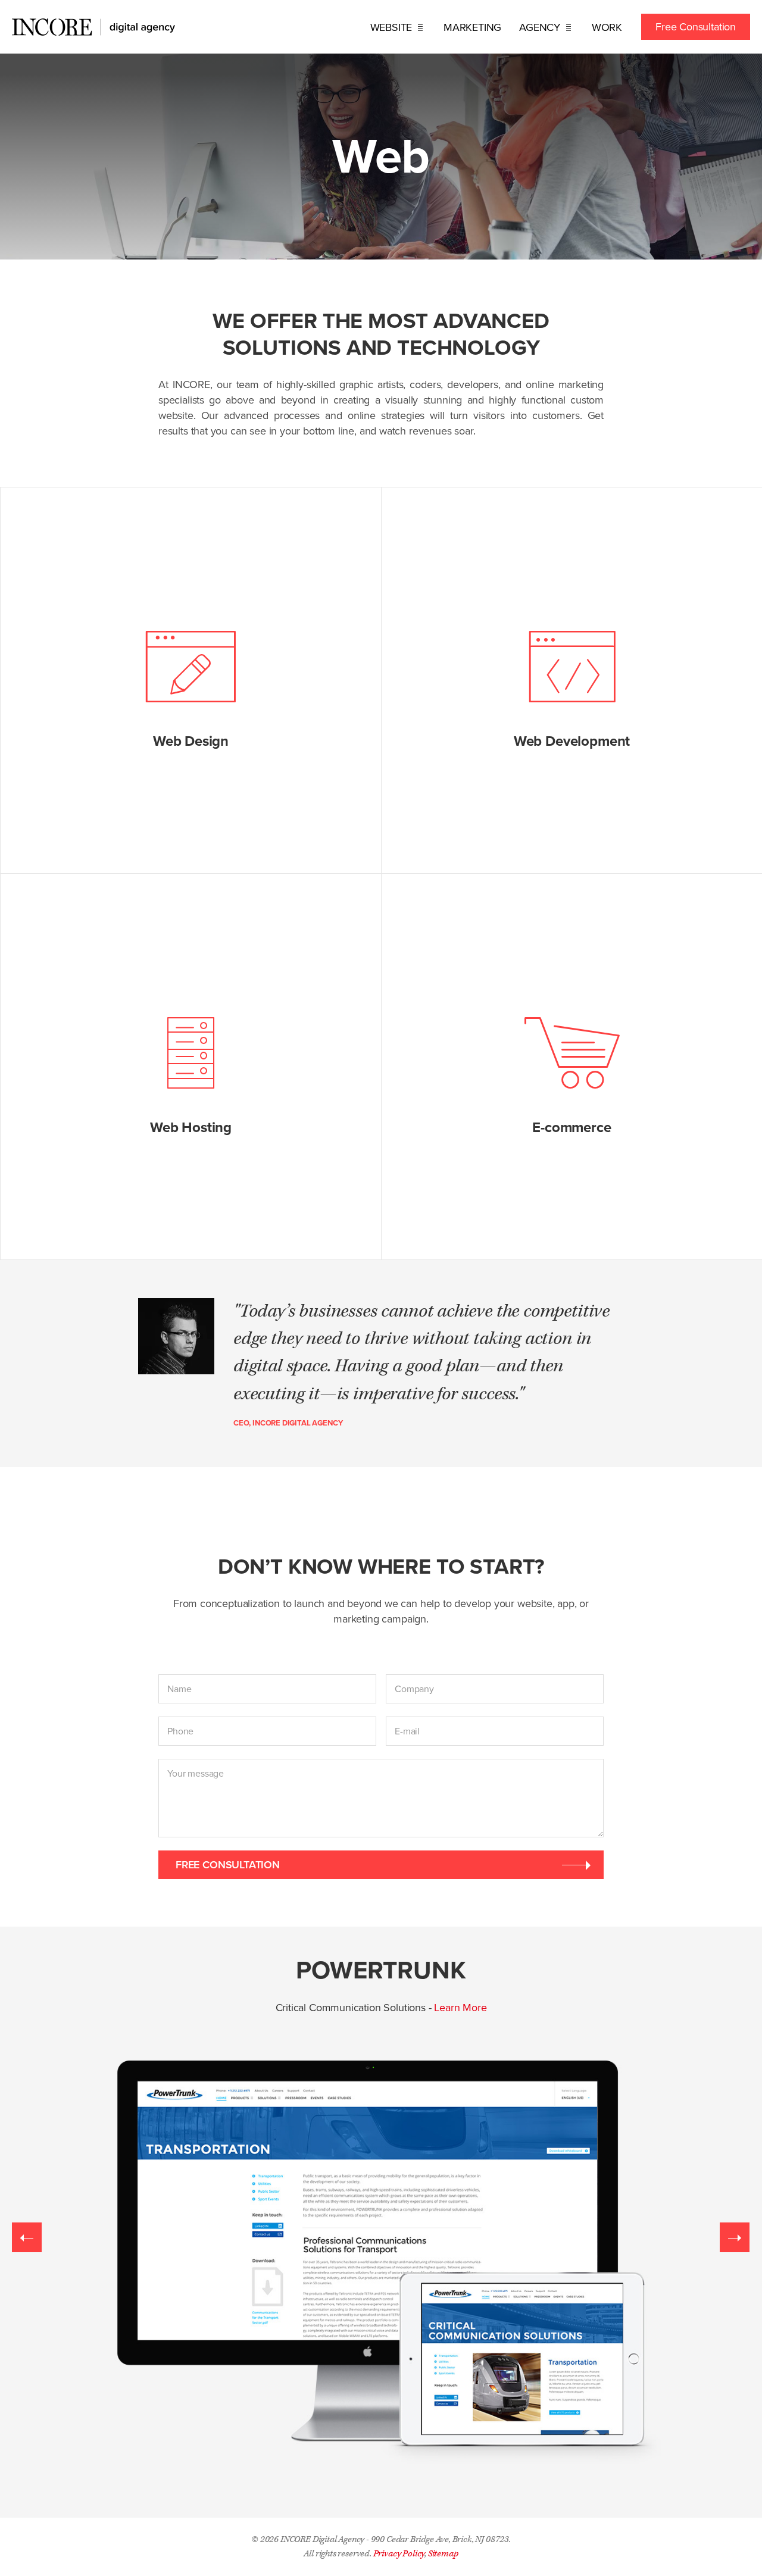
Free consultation (228, 1864)
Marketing (472, 27)
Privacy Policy (399, 2554)
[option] (381, 2222)
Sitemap (443, 2554)
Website (393, 27)
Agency (541, 27)
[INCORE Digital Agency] (93, 27)
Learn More (460, 2008)
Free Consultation (696, 27)
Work (607, 27)
